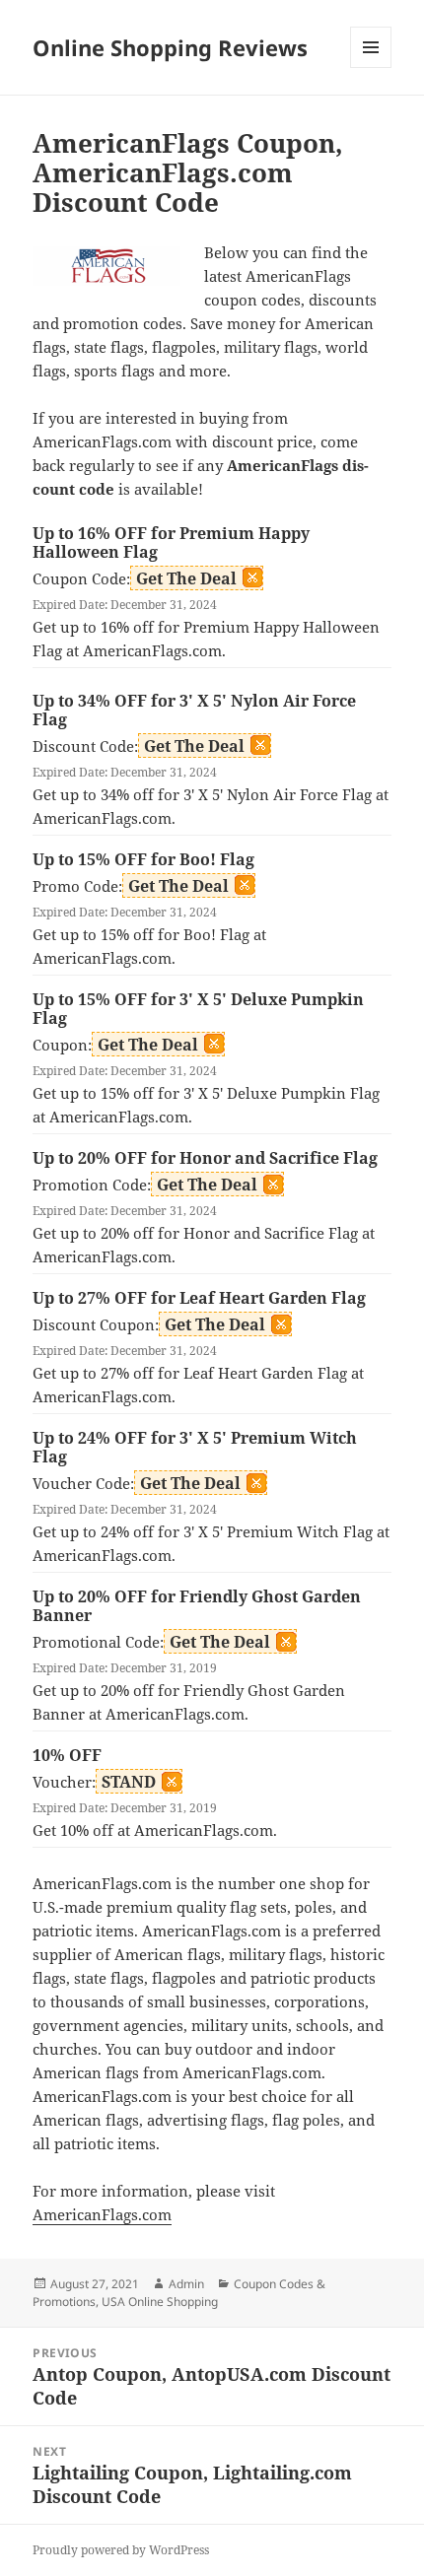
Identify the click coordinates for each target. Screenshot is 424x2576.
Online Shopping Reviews (170, 47)
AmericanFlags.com (102, 2214)
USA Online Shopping (160, 2302)
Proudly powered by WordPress (121, 2550)
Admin (186, 2284)
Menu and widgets (371, 68)
